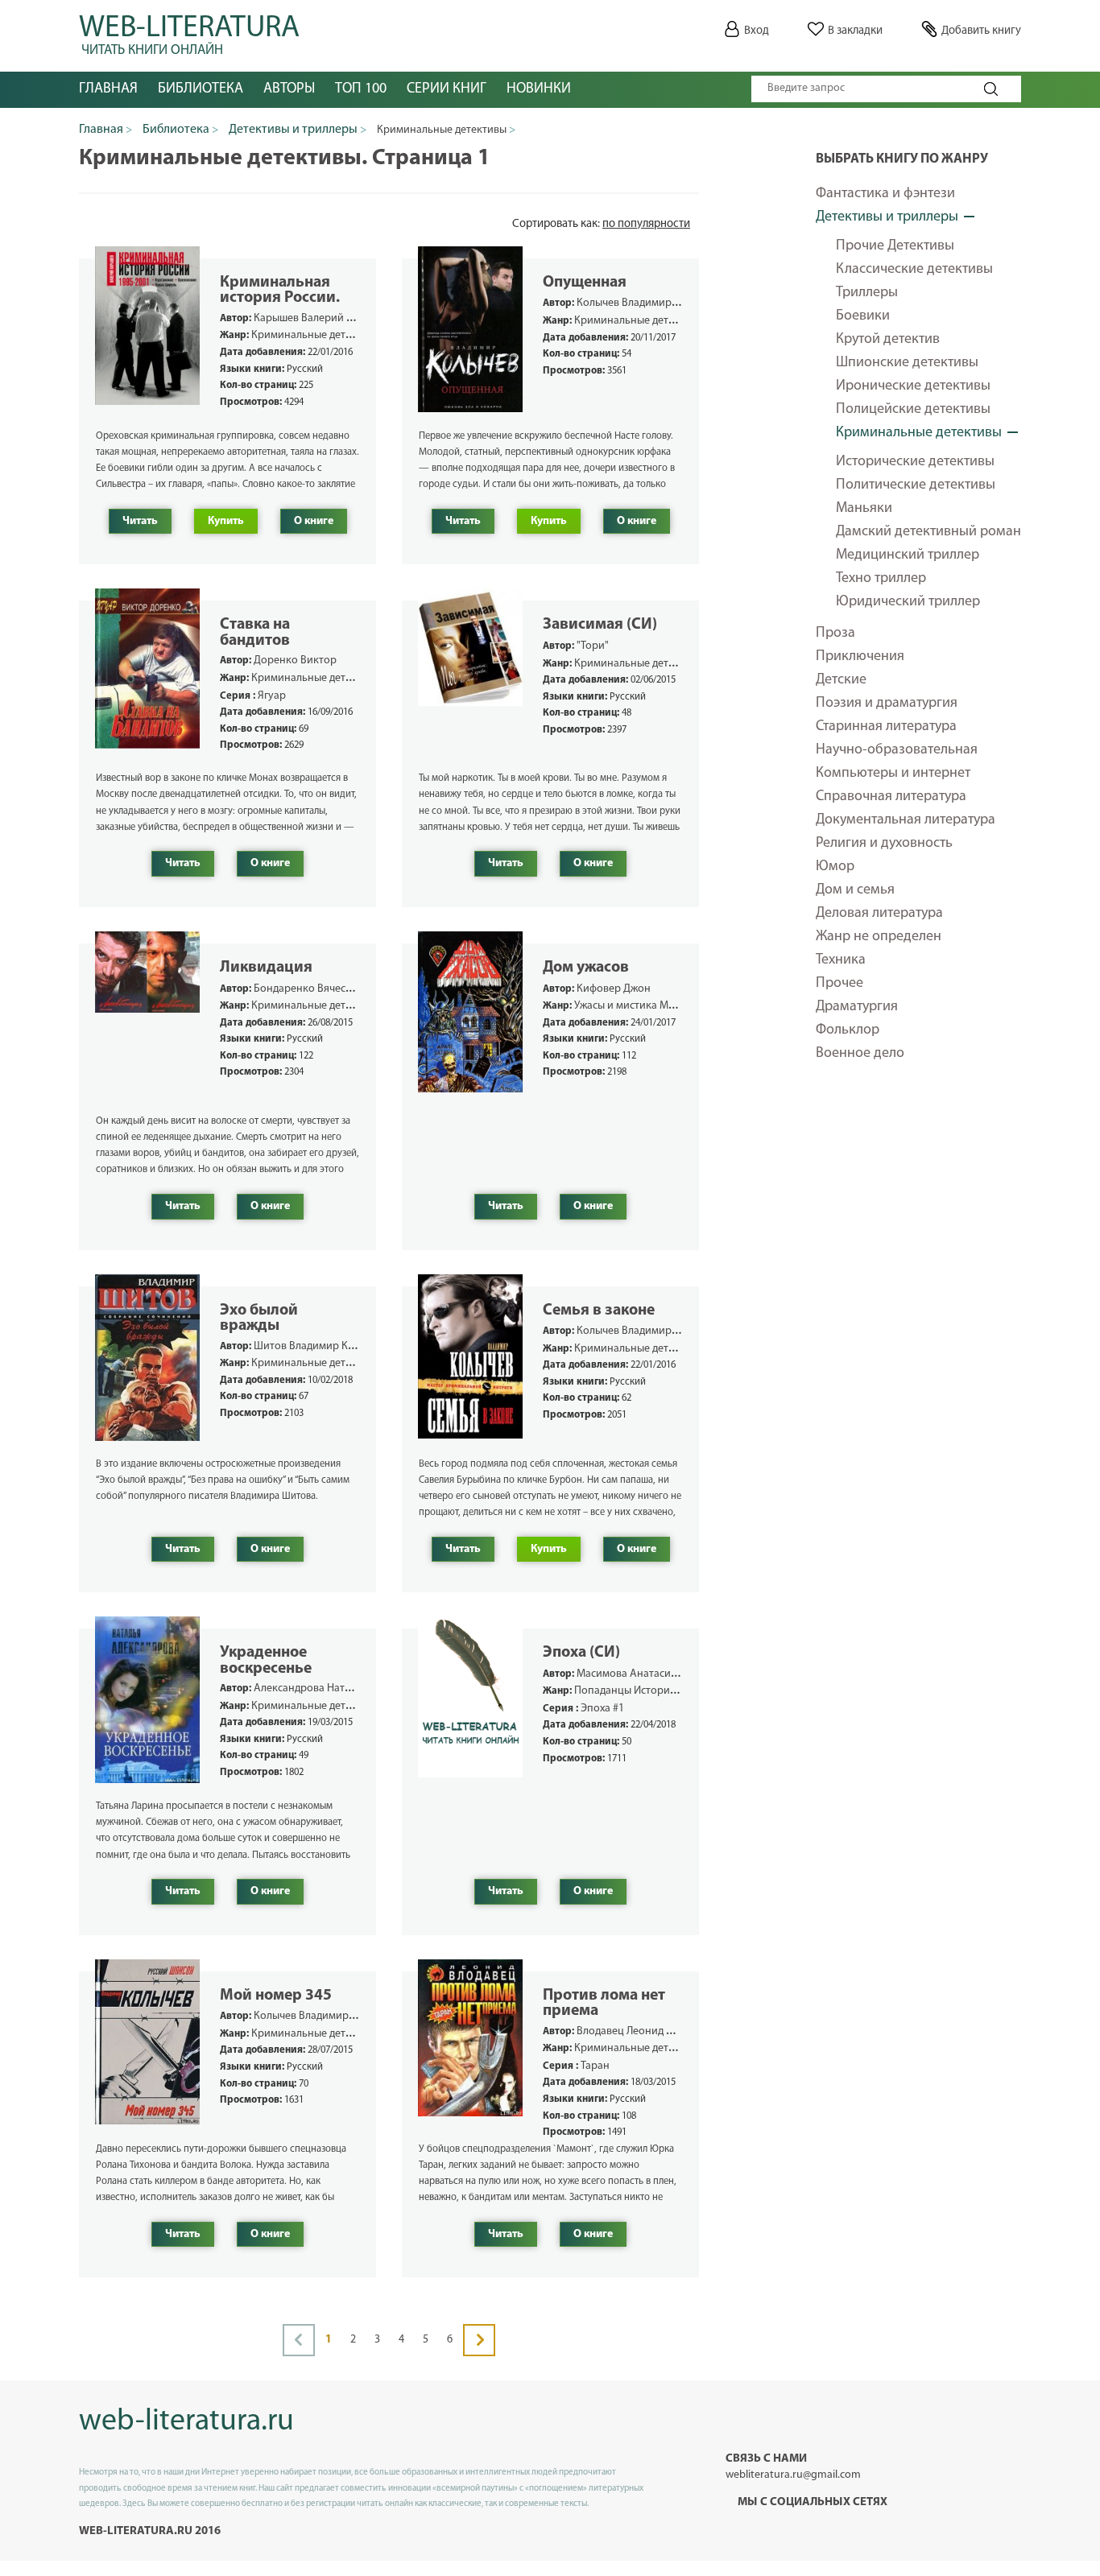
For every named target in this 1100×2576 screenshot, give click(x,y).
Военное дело (860, 1054)
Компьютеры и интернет (893, 774)
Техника (841, 960)
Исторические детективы (915, 462)
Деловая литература (879, 914)
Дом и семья (855, 890)
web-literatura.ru (186, 2422)
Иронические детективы (913, 386)
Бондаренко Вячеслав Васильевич (338, 989)
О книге (314, 521)
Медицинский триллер (908, 555)
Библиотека (201, 89)
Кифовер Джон (614, 989)
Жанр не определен (879, 937)
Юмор (835, 867)
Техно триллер (881, 579)
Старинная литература (886, 727)
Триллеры (867, 293)
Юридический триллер (908, 602)
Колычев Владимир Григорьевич (657, 303)
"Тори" (593, 646)
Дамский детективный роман (928, 532)
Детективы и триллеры (887, 217)
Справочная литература (891, 797)
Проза (835, 634)
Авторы (289, 89)
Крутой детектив (888, 340)
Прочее (839, 984)
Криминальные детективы (919, 433)
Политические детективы (916, 485)
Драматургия (857, 1007)
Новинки (539, 89)
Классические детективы (914, 270)
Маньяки (864, 509)
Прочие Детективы (895, 246)
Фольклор (848, 1030)
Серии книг (447, 89)
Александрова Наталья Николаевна (342, 1688)
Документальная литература (906, 820)
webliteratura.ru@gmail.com (793, 2475)
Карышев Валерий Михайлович (331, 318)
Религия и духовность (884, 844)
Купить (226, 521)
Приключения (860, 657)
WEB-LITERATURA (189, 32)
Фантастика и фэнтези (885, 194)
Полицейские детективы (913, 410)
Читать (140, 521)
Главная (108, 89)
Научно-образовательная (897, 750)
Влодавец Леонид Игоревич (645, 2031)
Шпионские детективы (907, 363)
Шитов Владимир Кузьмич (318, 1346)
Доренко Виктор (295, 661)
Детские (841, 680)
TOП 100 (361, 89)
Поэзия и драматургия (887, 704)
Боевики (863, 316)
